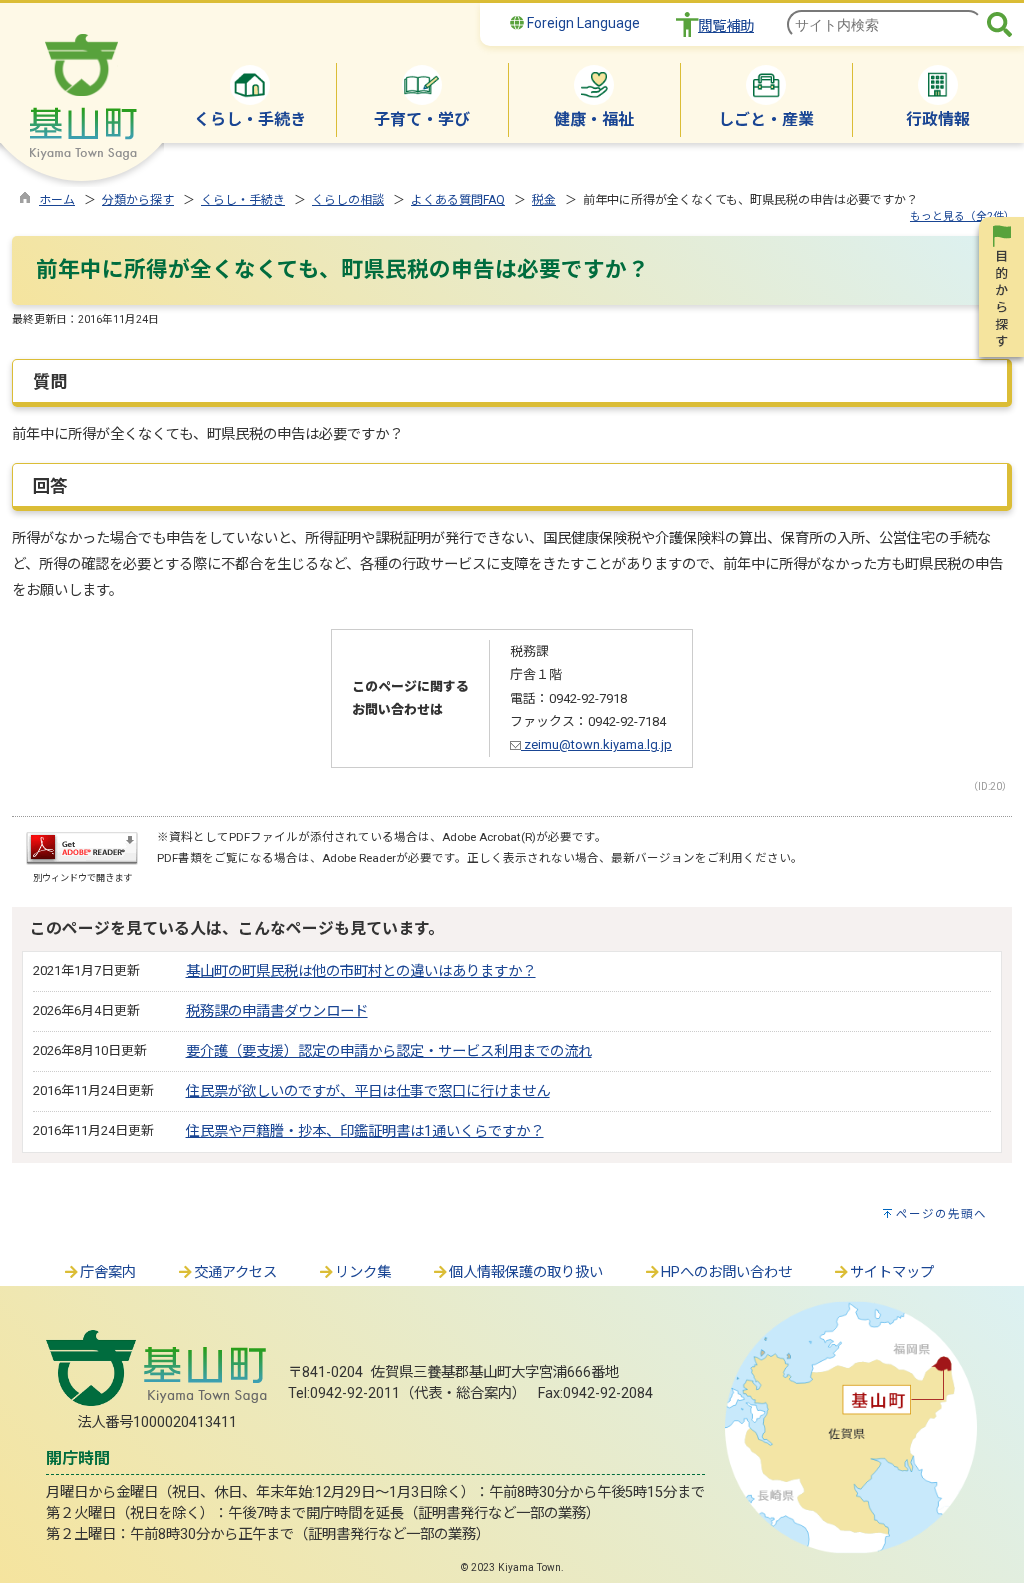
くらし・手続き (243, 200)
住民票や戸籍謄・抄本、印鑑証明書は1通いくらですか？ (365, 1131)
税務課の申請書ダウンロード (277, 1011)
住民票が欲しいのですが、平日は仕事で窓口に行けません (368, 1091)
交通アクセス (235, 1272)
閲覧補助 (726, 26)
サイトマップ (892, 1272)
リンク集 (363, 1272)
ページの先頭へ (941, 1214)
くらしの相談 (348, 200)
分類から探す (138, 200)
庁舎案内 (108, 1272)
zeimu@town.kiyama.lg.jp (596, 744)
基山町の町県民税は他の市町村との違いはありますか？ (361, 971)
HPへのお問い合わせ (726, 1272)
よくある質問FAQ (458, 200)
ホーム (57, 200)
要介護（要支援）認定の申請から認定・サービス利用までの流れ (389, 1051)
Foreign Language (582, 23)
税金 (544, 200)
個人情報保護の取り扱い (526, 1272)
